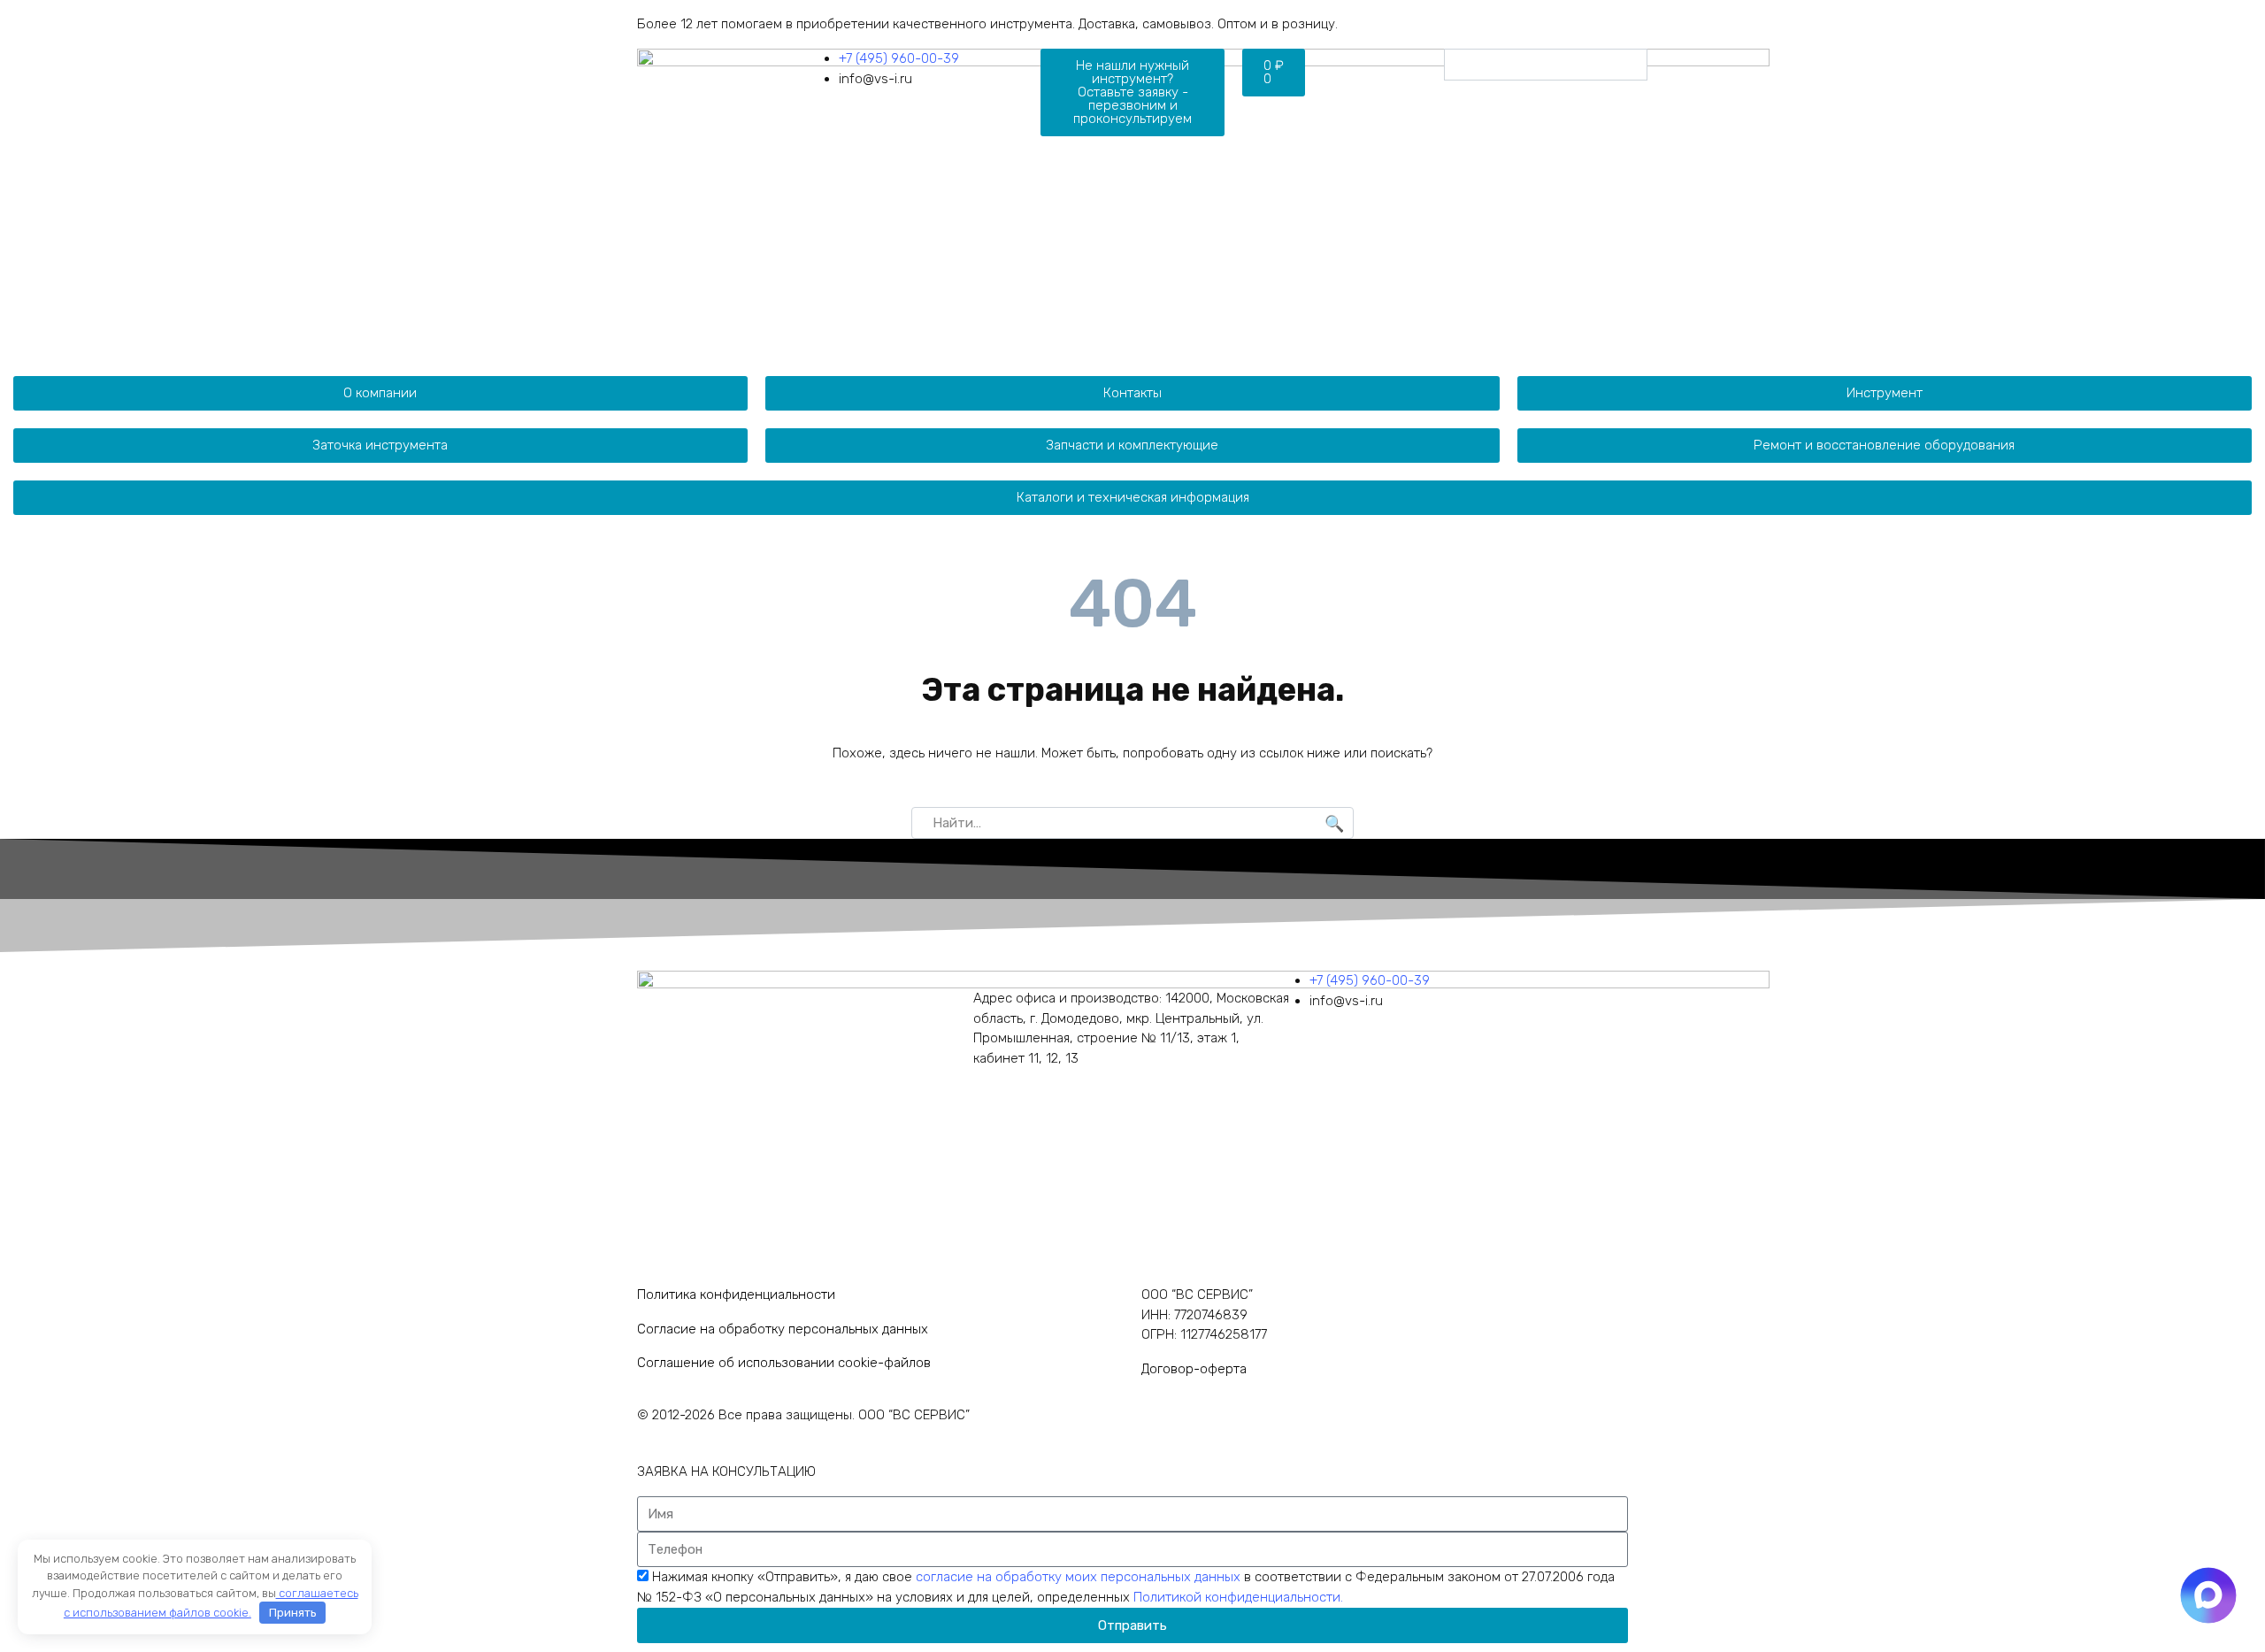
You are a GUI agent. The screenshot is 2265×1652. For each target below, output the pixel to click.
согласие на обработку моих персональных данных (1080, 1577)
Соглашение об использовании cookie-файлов (784, 1363)
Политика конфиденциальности (736, 1295)
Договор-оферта (1194, 1369)
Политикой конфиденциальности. (1238, 1597)
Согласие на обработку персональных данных (783, 1329)
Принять (293, 1613)
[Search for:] (1132, 823)
